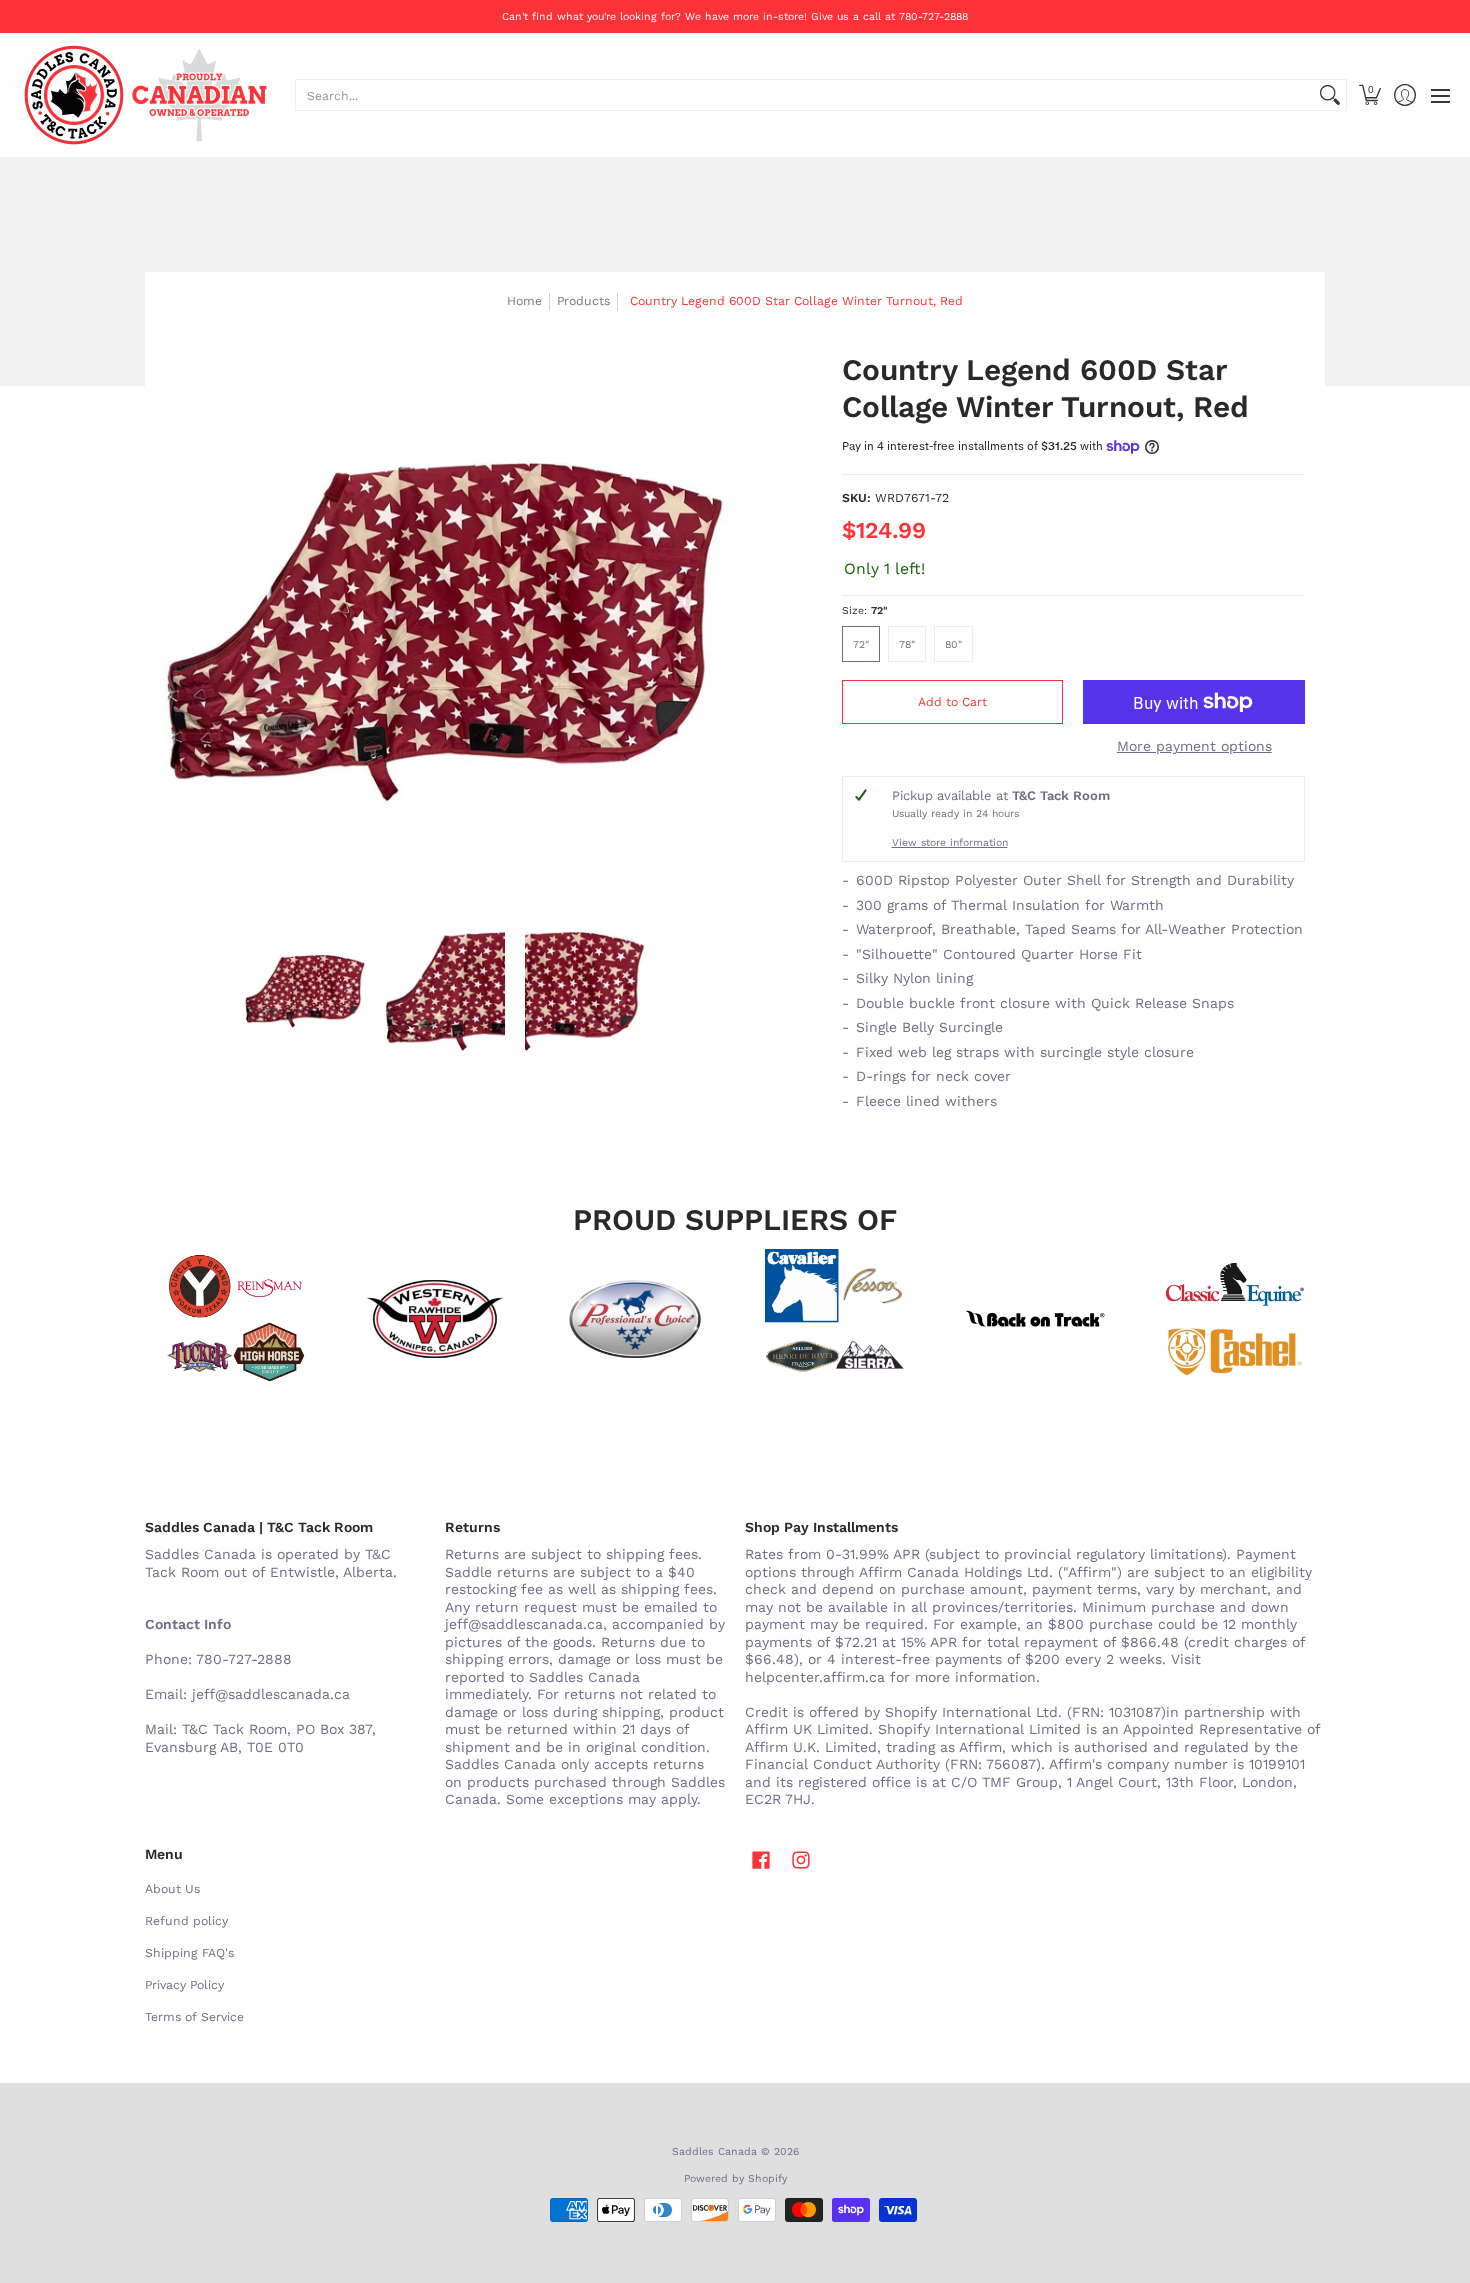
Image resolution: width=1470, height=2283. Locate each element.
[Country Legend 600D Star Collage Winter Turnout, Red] (305, 991)
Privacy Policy (184, 1985)
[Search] (1330, 95)
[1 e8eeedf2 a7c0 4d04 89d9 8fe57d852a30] (635, 1319)
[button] (1369, 95)
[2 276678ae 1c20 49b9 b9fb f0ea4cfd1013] (235, 1319)
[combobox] (805, 95)
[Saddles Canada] (145, 95)
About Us (172, 1889)
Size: (865, 610)
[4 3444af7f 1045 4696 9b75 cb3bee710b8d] (835, 1319)
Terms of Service (194, 2017)
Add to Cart (952, 702)
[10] (435, 1319)
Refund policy (186, 1921)
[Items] (1235, 1319)
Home (524, 301)
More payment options (1194, 746)
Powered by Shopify (735, 2178)
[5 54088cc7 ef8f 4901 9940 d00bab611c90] (1035, 1319)
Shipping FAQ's (189, 1953)
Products (583, 301)
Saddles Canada (714, 2151)
